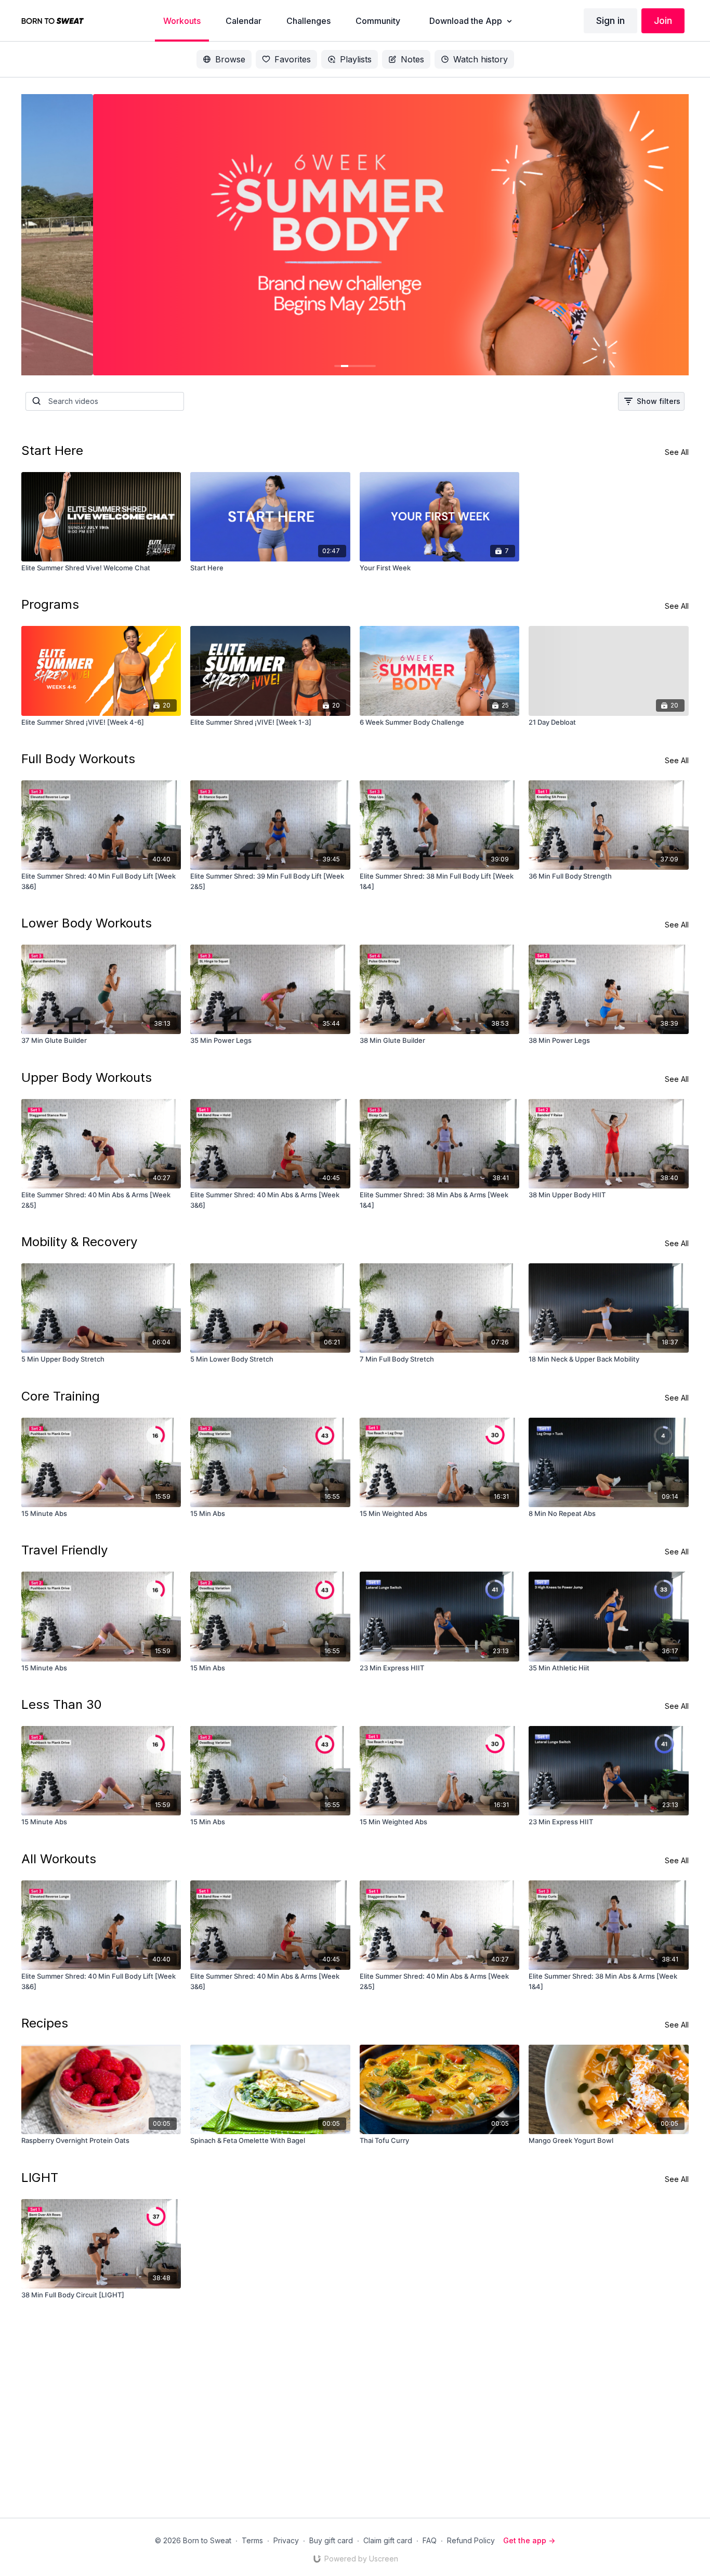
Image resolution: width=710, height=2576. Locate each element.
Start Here (52, 450)
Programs (50, 604)
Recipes (45, 2023)
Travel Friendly (64, 1550)
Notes (412, 59)
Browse (230, 59)
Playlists (356, 59)
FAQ (430, 2540)
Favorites (293, 59)
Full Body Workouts (78, 759)
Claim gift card (388, 2540)
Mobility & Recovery (79, 1242)
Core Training (61, 1396)
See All (677, 452)
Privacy (286, 2540)
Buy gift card (331, 2540)
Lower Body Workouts (87, 923)
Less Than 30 (62, 1704)
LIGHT (40, 2178)
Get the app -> (529, 2540)
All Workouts (59, 1859)
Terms (252, 2540)
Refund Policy (471, 2540)
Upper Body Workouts (87, 1077)
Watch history (481, 59)
